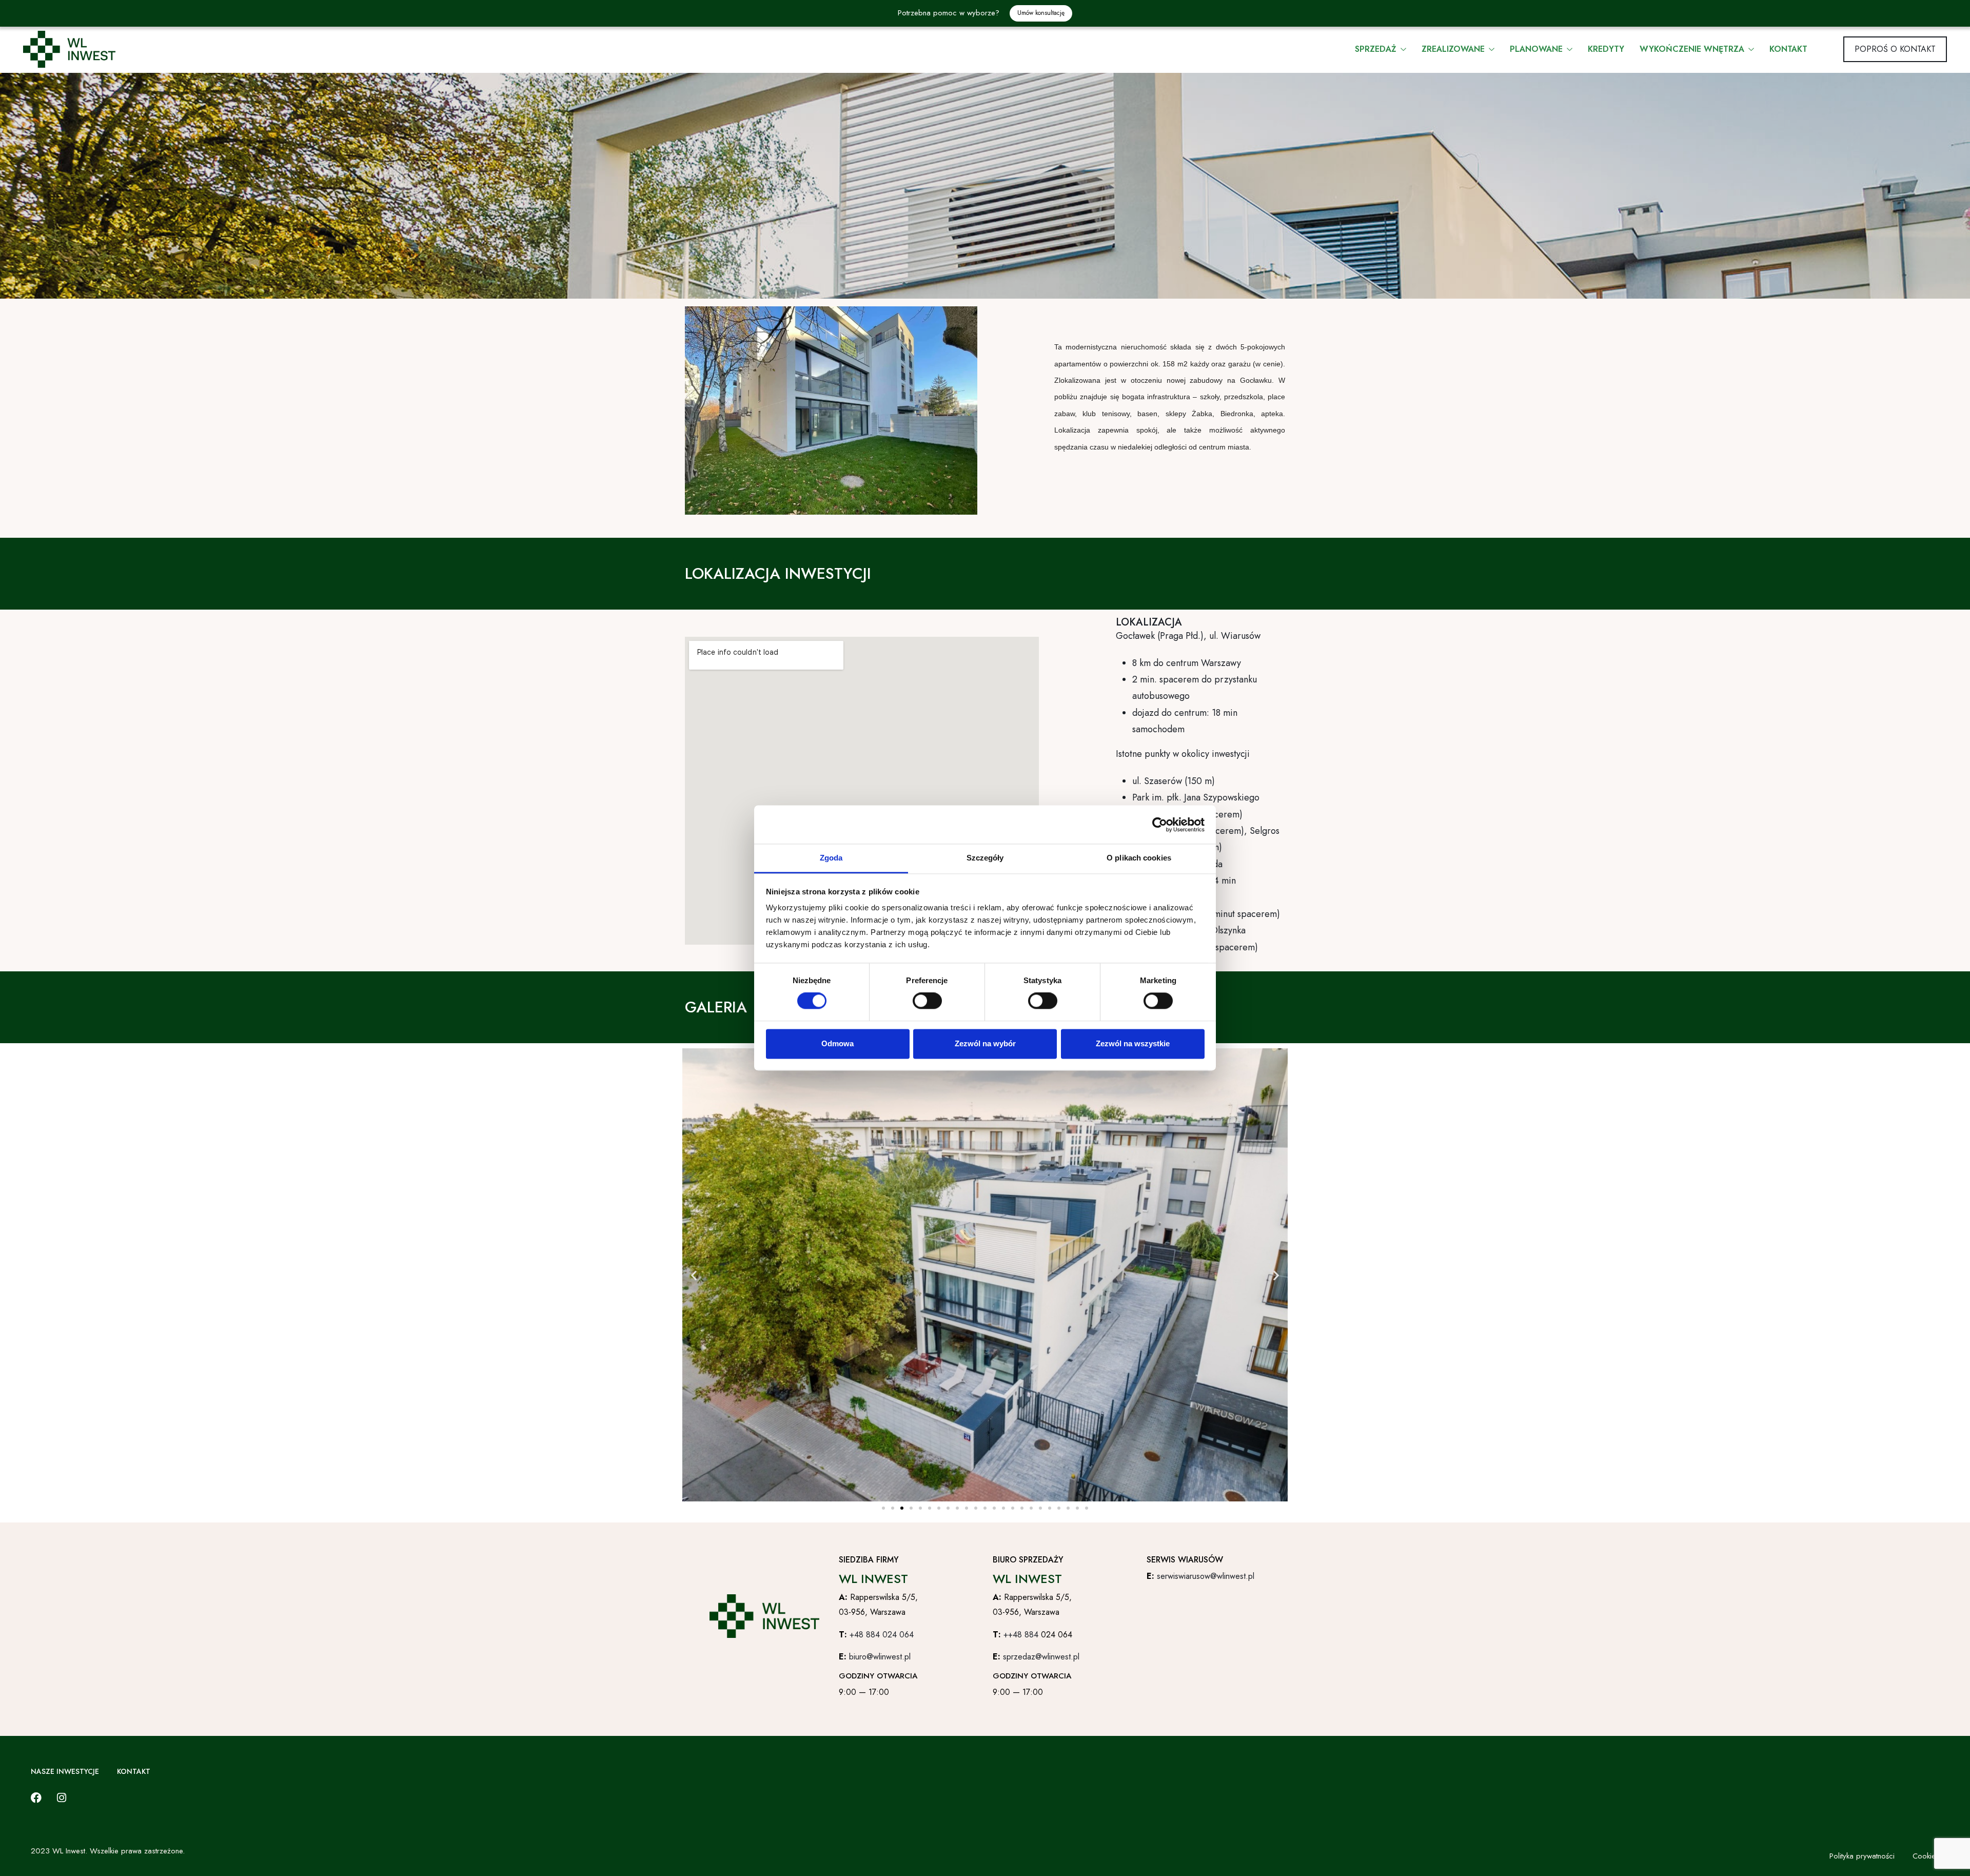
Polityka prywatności (1862, 1856)
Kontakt (1788, 49)
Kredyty (1606, 49)
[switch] (927, 1001)
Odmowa (838, 1043)
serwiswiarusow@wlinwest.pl (1206, 1576)
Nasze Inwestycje (65, 1771)
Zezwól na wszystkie (1133, 1043)
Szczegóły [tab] (985, 858)
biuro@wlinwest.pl (880, 1657)
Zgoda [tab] (831, 858)
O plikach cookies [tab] (1139, 858)
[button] (694, 1275)
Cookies (1926, 1856)
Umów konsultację (1041, 13)
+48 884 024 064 (882, 1635)
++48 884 (1022, 1635)
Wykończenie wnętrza (1693, 49)
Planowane (1538, 49)
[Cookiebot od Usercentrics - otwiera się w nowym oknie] (1160, 825)
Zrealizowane (1454, 49)
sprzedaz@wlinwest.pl (1041, 1657)
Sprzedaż (1377, 49)
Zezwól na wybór (985, 1043)
